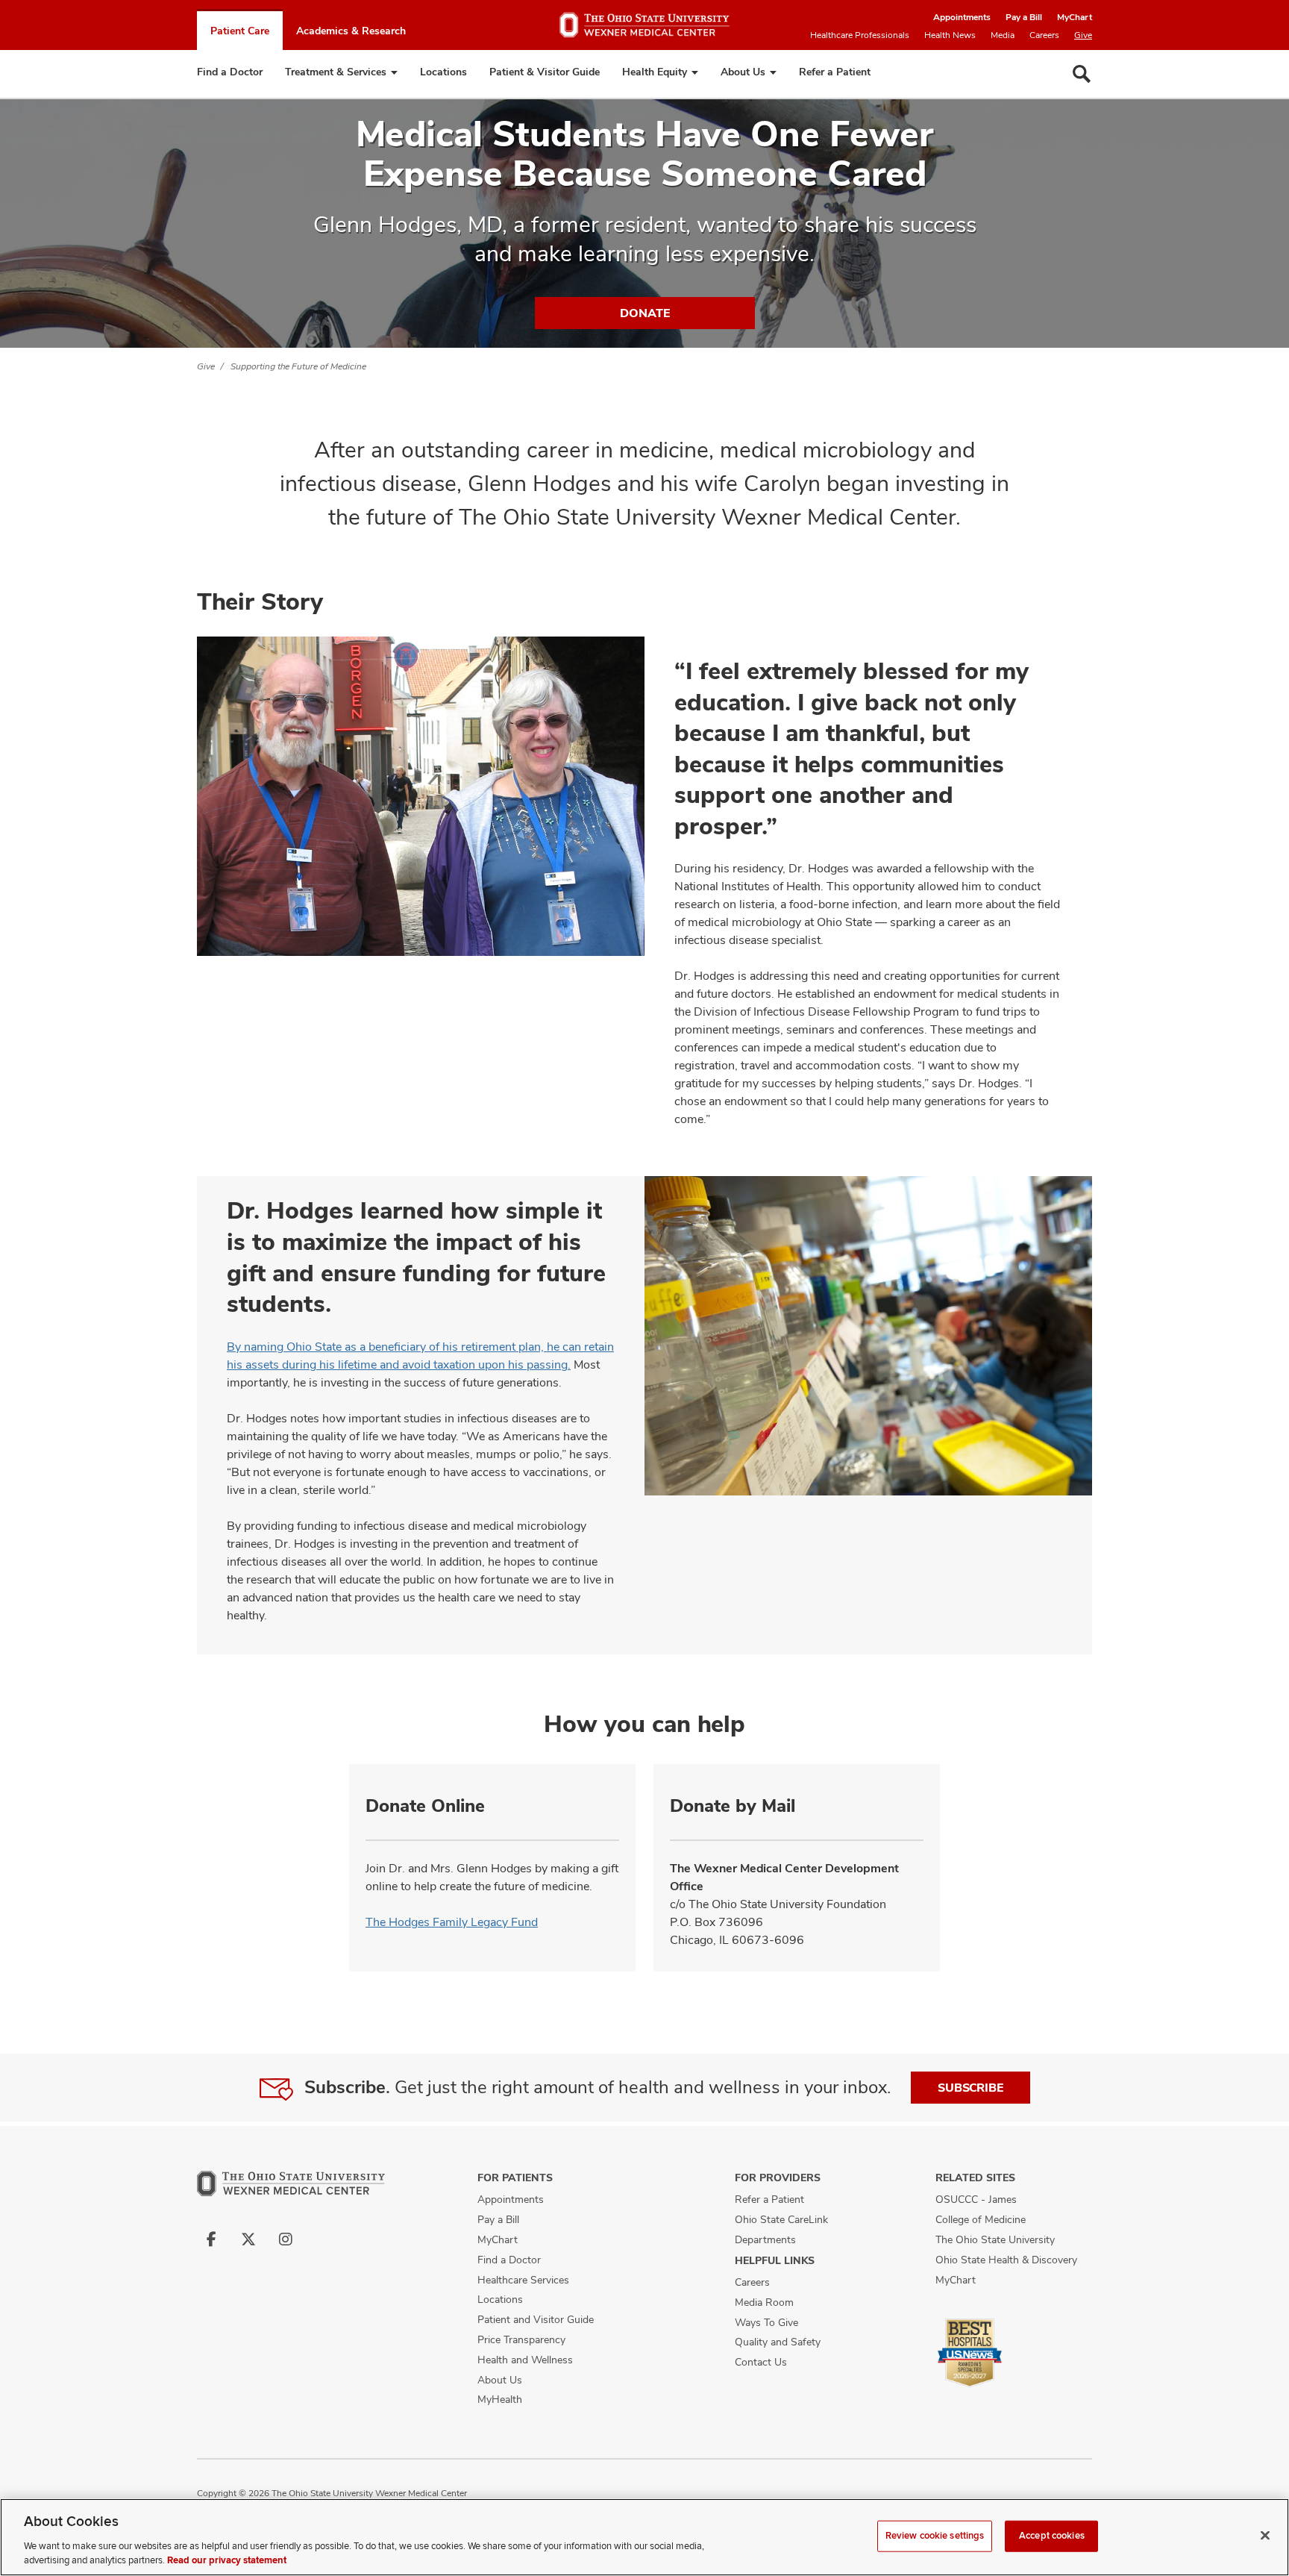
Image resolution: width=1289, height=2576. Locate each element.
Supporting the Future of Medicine (298, 366)
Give (1083, 35)
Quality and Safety (778, 2342)
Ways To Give (766, 2322)
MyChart (1075, 17)
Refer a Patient (835, 72)
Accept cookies (1052, 2536)
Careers (1044, 35)
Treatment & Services (336, 72)
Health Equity (655, 72)
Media (1003, 35)
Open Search (1082, 74)
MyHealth (500, 2399)
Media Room (764, 2302)
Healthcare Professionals (860, 35)
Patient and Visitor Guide (536, 2319)
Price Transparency (521, 2339)
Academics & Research (351, 31)
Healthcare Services (523, 2280)
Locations (443, 72)
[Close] (1265, 2536)
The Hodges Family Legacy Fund (452, 1922)
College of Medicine (981, 2219)
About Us (743, 72)
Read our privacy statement (227, 2560)
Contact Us (761, 2362)
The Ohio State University (995, 2239)
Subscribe (970, 2088)
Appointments (962, 17)
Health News (950, 35)
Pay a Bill (1024, 17)
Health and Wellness (525, 2360)
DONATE (645, 313)
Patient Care (240, 31)
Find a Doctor (230, 72)
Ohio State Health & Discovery (1006, 2260)
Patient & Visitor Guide (545, 72)
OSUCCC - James (976, 2199)
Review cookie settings (935, 2536)
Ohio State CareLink (781, 2219)
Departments (765, 2239)
